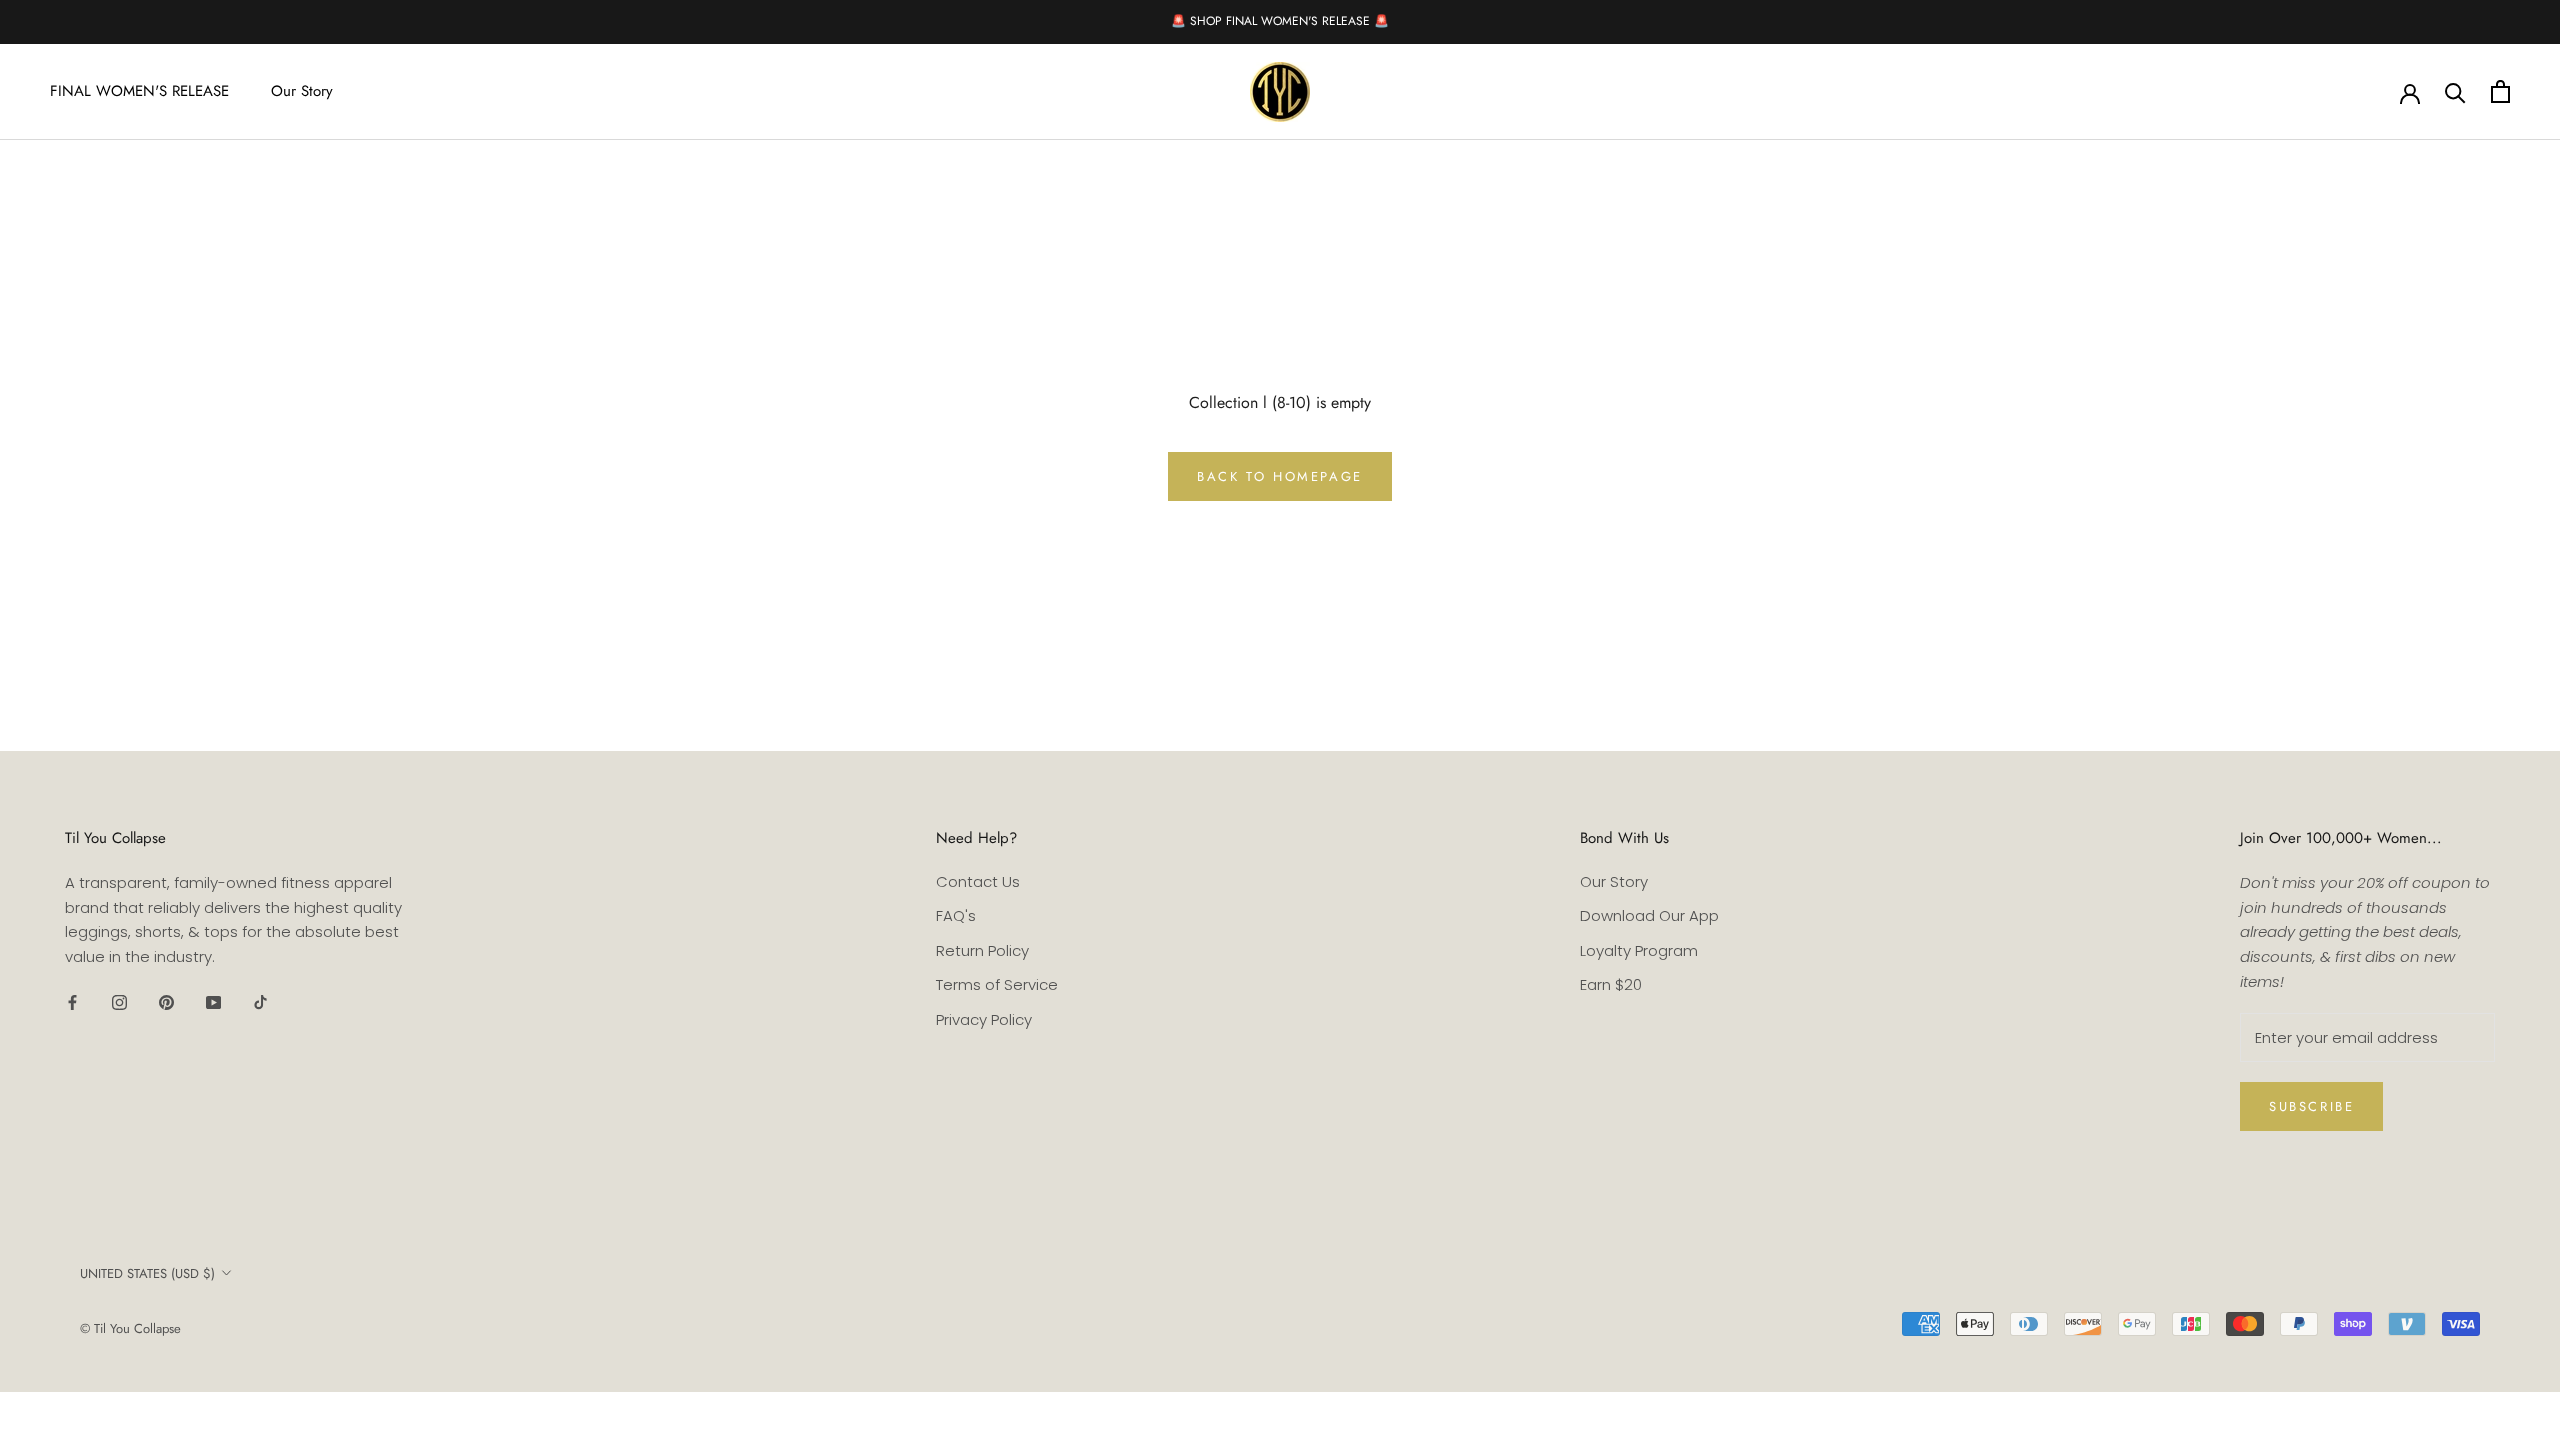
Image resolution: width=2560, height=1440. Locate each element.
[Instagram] (119, 1002)
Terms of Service (997, 984)
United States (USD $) (147, 1273)
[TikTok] (260, 1002)
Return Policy (982, 950)
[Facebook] (72, 1002)
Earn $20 (1611, 984)
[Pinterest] (166, 1002)
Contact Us (978, 881)
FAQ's (956, 915)
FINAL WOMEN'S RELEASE (139, 91)
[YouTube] (213, 1002)
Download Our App (1649, 915)
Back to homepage (1280, 476)
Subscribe (2311, 1106)
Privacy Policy (984, 1019)
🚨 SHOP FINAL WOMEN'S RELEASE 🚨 (1280, 21)
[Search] (2455, 91)
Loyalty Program (1639, 950)
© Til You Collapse (130, 1328)
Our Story (302, 91)
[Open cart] (2500, 91)
